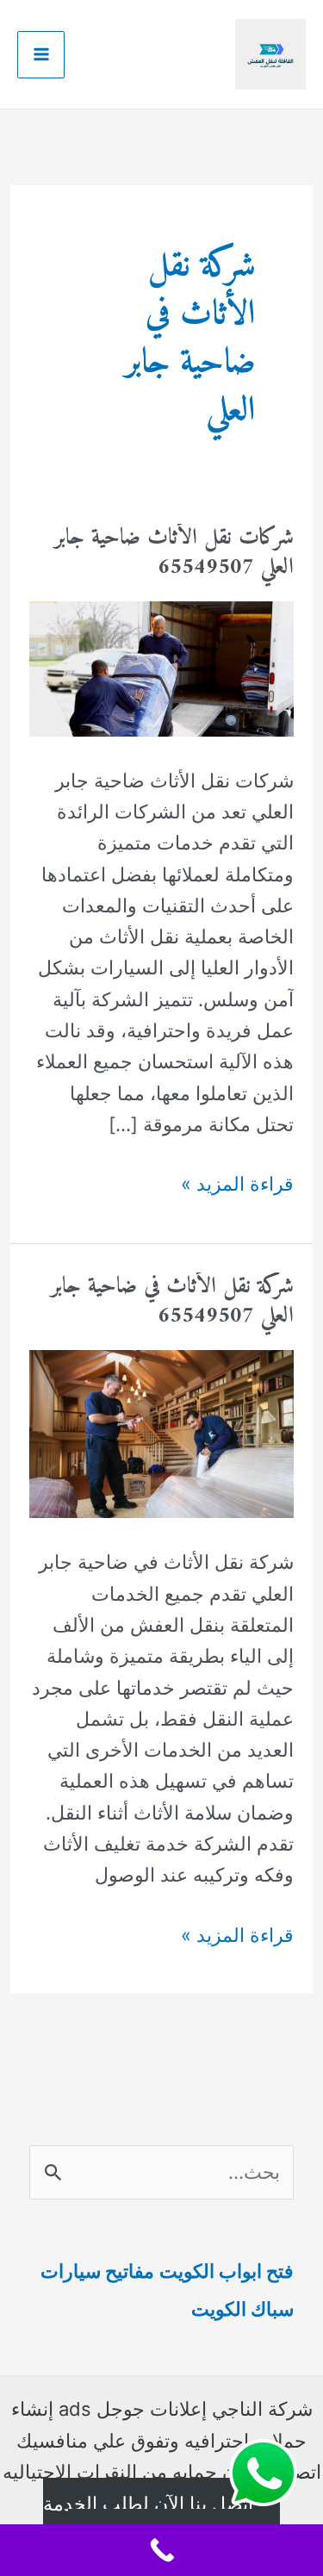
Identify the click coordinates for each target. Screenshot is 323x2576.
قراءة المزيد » (237, 1185)
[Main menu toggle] (41, 55)
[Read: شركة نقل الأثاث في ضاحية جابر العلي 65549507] (161, 1433)
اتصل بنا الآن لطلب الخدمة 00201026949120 (149, 2518)
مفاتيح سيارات (97, 2271)
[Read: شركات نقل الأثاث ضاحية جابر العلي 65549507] (161, 667)
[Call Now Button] (161, 2550)
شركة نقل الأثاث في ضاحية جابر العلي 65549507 (172, 1301)
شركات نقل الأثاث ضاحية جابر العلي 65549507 (174, 553)
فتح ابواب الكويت (227, 2271)
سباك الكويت (242, 2309)
